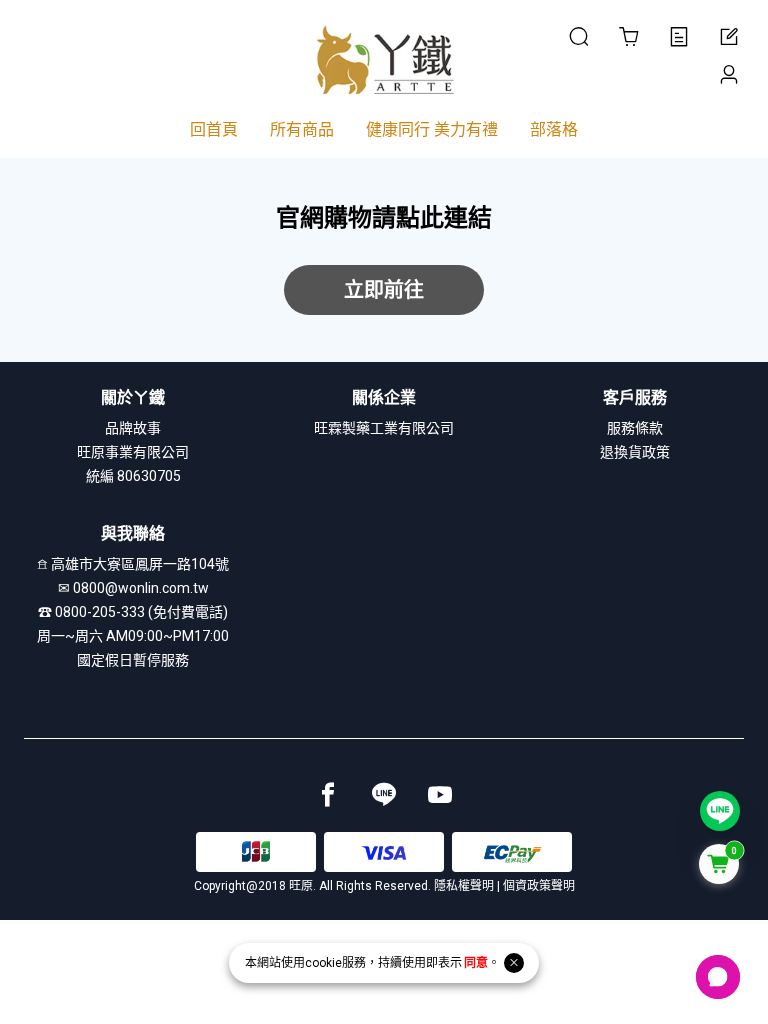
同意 (476, 963)
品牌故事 (133, 428)
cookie (323, 963)
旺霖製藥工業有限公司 (384, 428)
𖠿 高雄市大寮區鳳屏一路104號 (133, 564)
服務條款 (635, 428)
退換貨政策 (635, 452)
